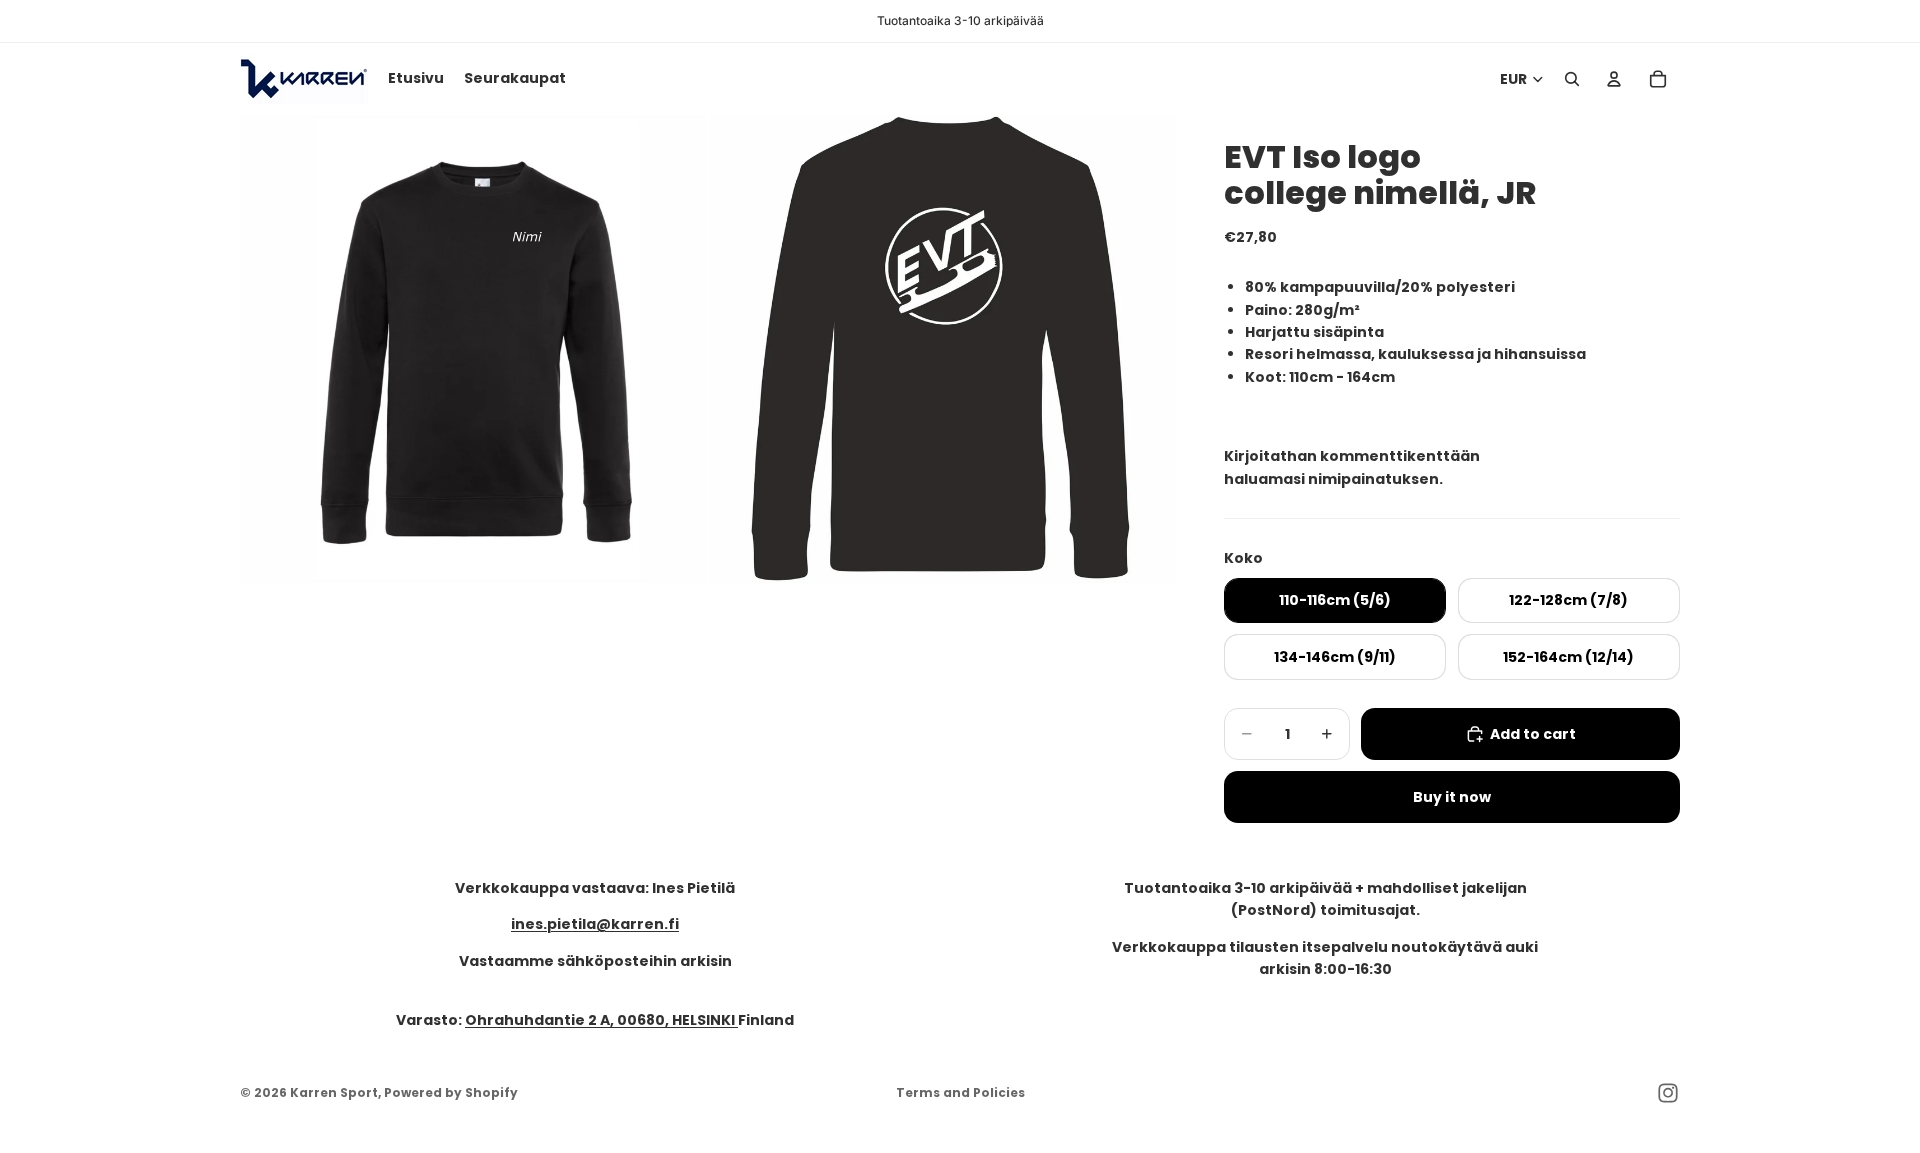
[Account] (1614, 79)
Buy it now (1452, 797)
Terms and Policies (960, 1092)
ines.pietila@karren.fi (595, 924)
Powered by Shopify (451, 1092)
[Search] (1572, 79)
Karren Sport (334, 1092)
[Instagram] (1668, 1093)
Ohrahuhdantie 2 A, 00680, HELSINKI (601, 1020)
